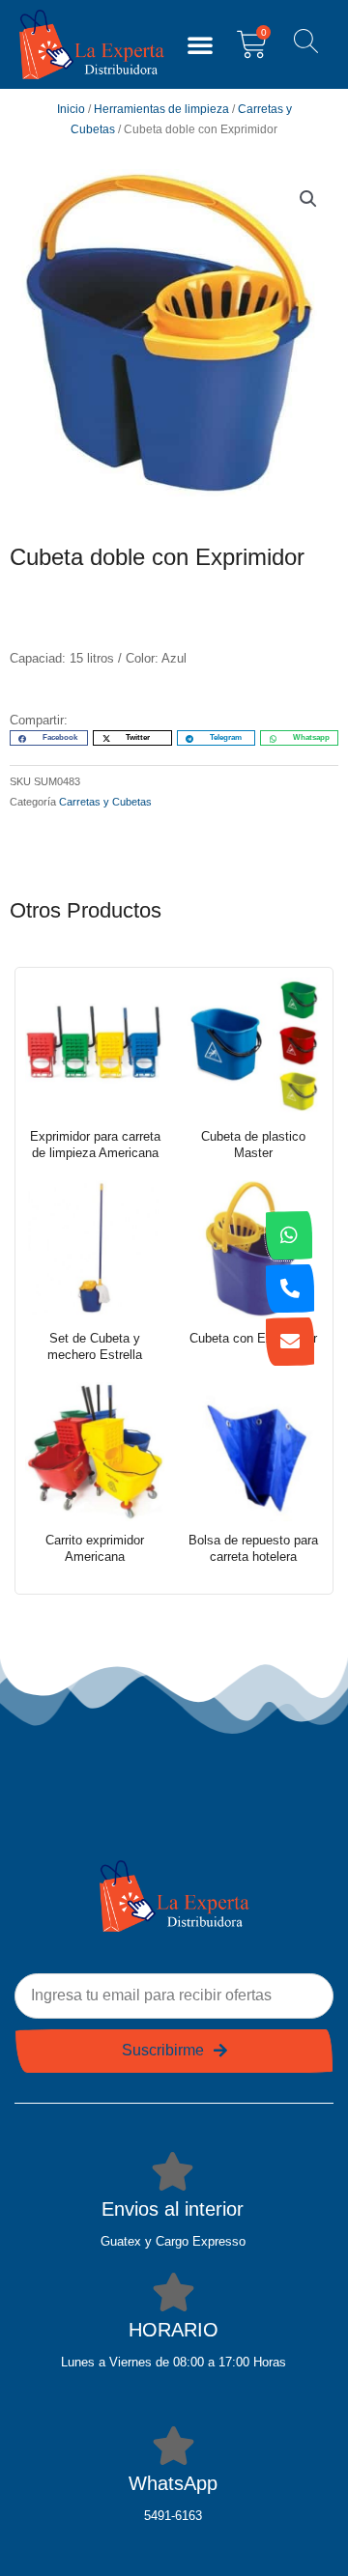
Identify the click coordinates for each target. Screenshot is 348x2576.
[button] (200, 44)
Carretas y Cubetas (105, 802)
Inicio (71, 109)
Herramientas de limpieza (161, 109)
